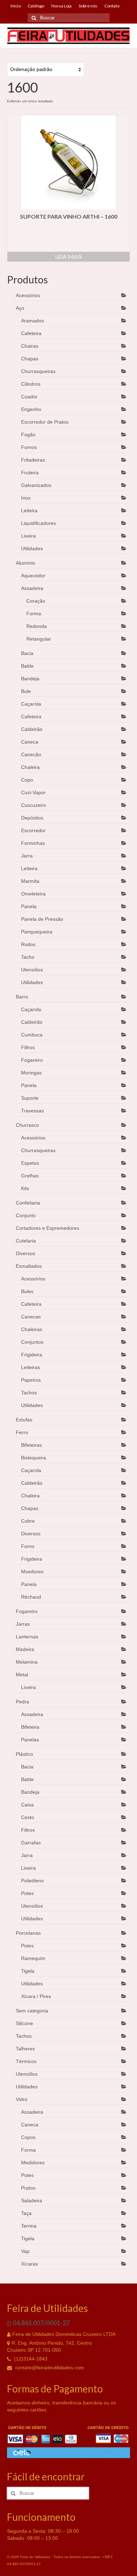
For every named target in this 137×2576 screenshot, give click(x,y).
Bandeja (30, 679)
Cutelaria (26, 1241)
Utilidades (32, 548)
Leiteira (29, 510)
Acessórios (28, 295)
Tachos (29, 1393)
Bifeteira (30, 1727)
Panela (29, 906)
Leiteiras (31, 1367)
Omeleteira (33, 894)
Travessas (32, 1111)
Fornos (29, 447)
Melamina (27, 1662)
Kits (25, 1188)
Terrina (29, 2226)
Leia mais (68, 256)
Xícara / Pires (36, 1996)
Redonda (37, 626)
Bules (27, 1291)
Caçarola (31, 704)
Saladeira (32, 2201)
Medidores (33, 2163)
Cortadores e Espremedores (47, 1228)
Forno (28, 1546)
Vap (25, 2251)
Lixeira (28, 536)
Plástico (24, 1754)
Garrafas (31, 1843)
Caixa (27, 1805)
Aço (20, 308)
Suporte (30, 1098)
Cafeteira (31, 333)
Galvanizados (36, 485)
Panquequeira (37, 932)
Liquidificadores (38, 523)
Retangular (39, 639)
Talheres (25, 2049)
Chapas (30, 359)
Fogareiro (32, 1060)
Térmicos (26, 2061)
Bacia (27, 653)
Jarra (27, 856)
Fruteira (30, 473)
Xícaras (30, 2264)
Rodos (28, 944)
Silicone (24, 2023)
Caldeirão (32, 729)
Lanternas (27, 1637)
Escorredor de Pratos (45, 422)
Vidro (22, 2099)
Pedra (22, 1702)
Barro (22, 997)
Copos (28, 2137)
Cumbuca (32, 1035)
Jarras (23, 1624)
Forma (34, 614)
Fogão (28, 435)
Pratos (28, 2188)
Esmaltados (29, 1266)
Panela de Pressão (42, 919)
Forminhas (33, 843)
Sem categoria (32, 2011)
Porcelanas (28, 1933)
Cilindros (31, 384)
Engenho (31, 409)
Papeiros (31, 1380)
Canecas (31, 1317)
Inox (26, 498)
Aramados (32, 321)
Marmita (30, 881)
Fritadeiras (33, 460)
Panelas (30, 1740)
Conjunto (26, 1215)
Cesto (28, 1817)
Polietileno (32, 1881)
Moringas (31, 1073)
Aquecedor (33, 576)
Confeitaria (28, 1203)
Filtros (28, 1047)
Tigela (28, 1971)
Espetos (30, 1163)
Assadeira (32, 588)
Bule (26, 691)
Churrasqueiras (38, 371)
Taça (26, 2213)
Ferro (22, 1432)
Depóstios (32, 818)
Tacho (28, 957)
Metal (22, 1675)
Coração (36, 601)
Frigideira (32, 1355)
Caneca (30, 742)
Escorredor (33, 830)
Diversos (25, 1253)
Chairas (30, 346)
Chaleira (30, 767)
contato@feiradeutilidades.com (49, 2368)
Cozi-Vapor (33, 792)
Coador (29, 397)
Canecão (31, 754)
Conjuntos (32, 1342)
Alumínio (25, 563)
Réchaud (31, 1597)
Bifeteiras (31, 1445)
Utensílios (32, 970)
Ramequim (33, 1958)
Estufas (24, 1420)
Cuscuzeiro (34, 805)
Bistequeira (34, 1458)
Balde (27, 666)
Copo (27, 780)
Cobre (28, 1521)
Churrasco (27, 1125)
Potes (27, 1893)
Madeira (25, 1649)
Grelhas (30, 1176)
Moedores (32, 1572)
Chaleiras (32, 1329)
